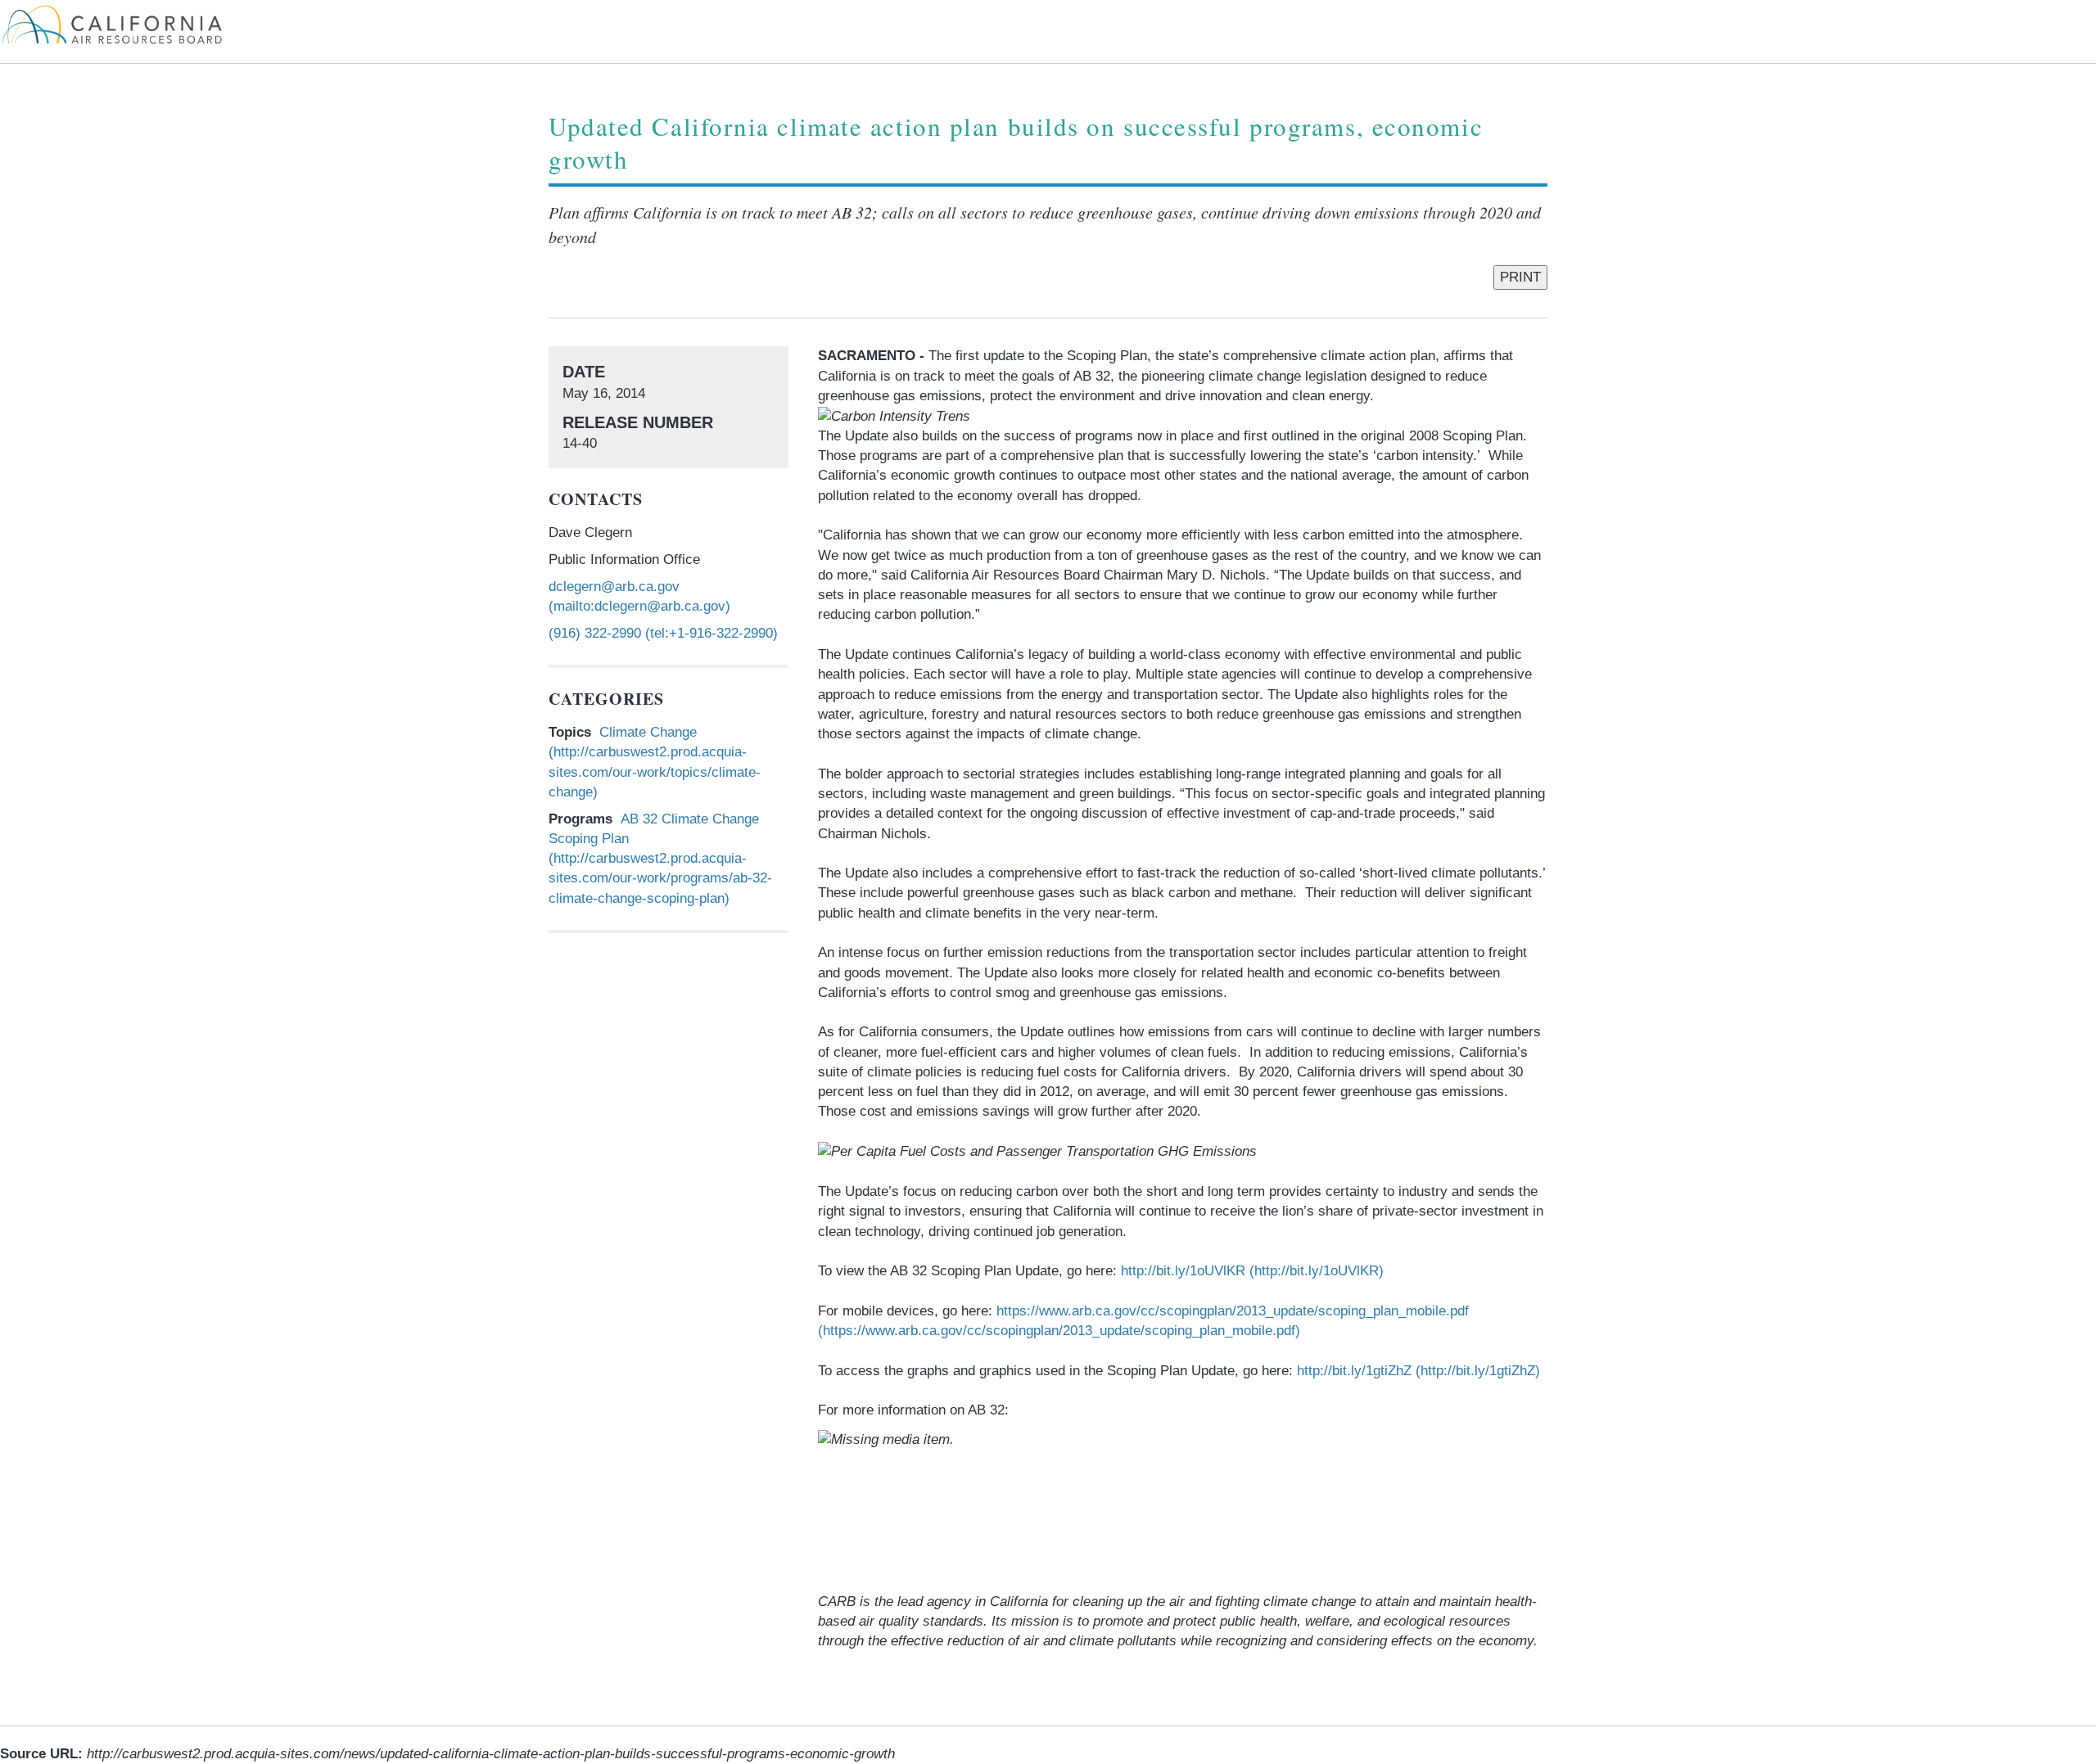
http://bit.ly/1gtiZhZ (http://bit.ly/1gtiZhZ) (1418, 1371)
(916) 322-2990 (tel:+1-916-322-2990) (663, 633)
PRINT (1520, 277)
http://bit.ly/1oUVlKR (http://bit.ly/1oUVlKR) (1252, 1271)
